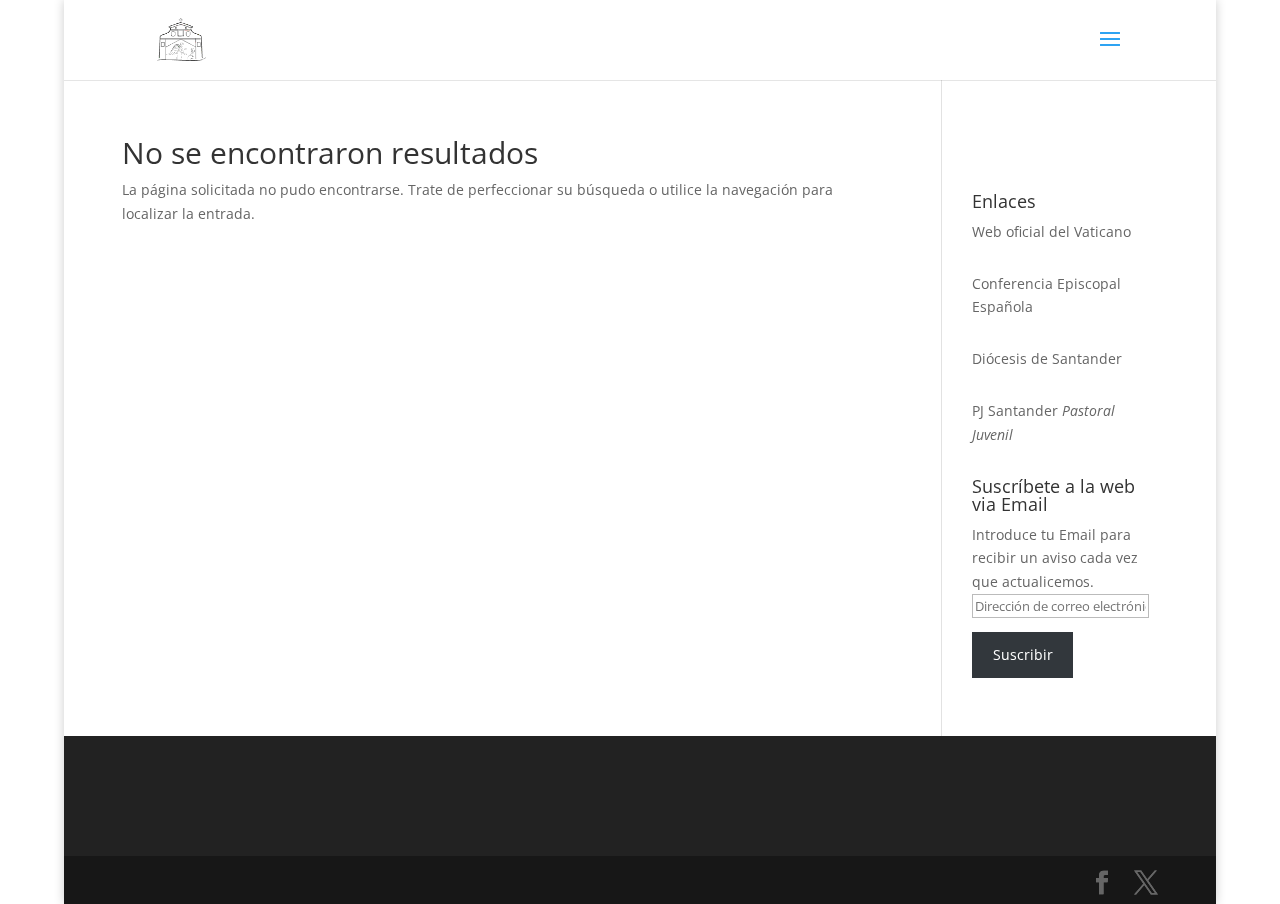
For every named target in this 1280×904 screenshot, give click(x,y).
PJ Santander (1015, 410)
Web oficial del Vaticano (1051, 231)
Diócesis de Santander (1047, 358)
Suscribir (1023, 654)
